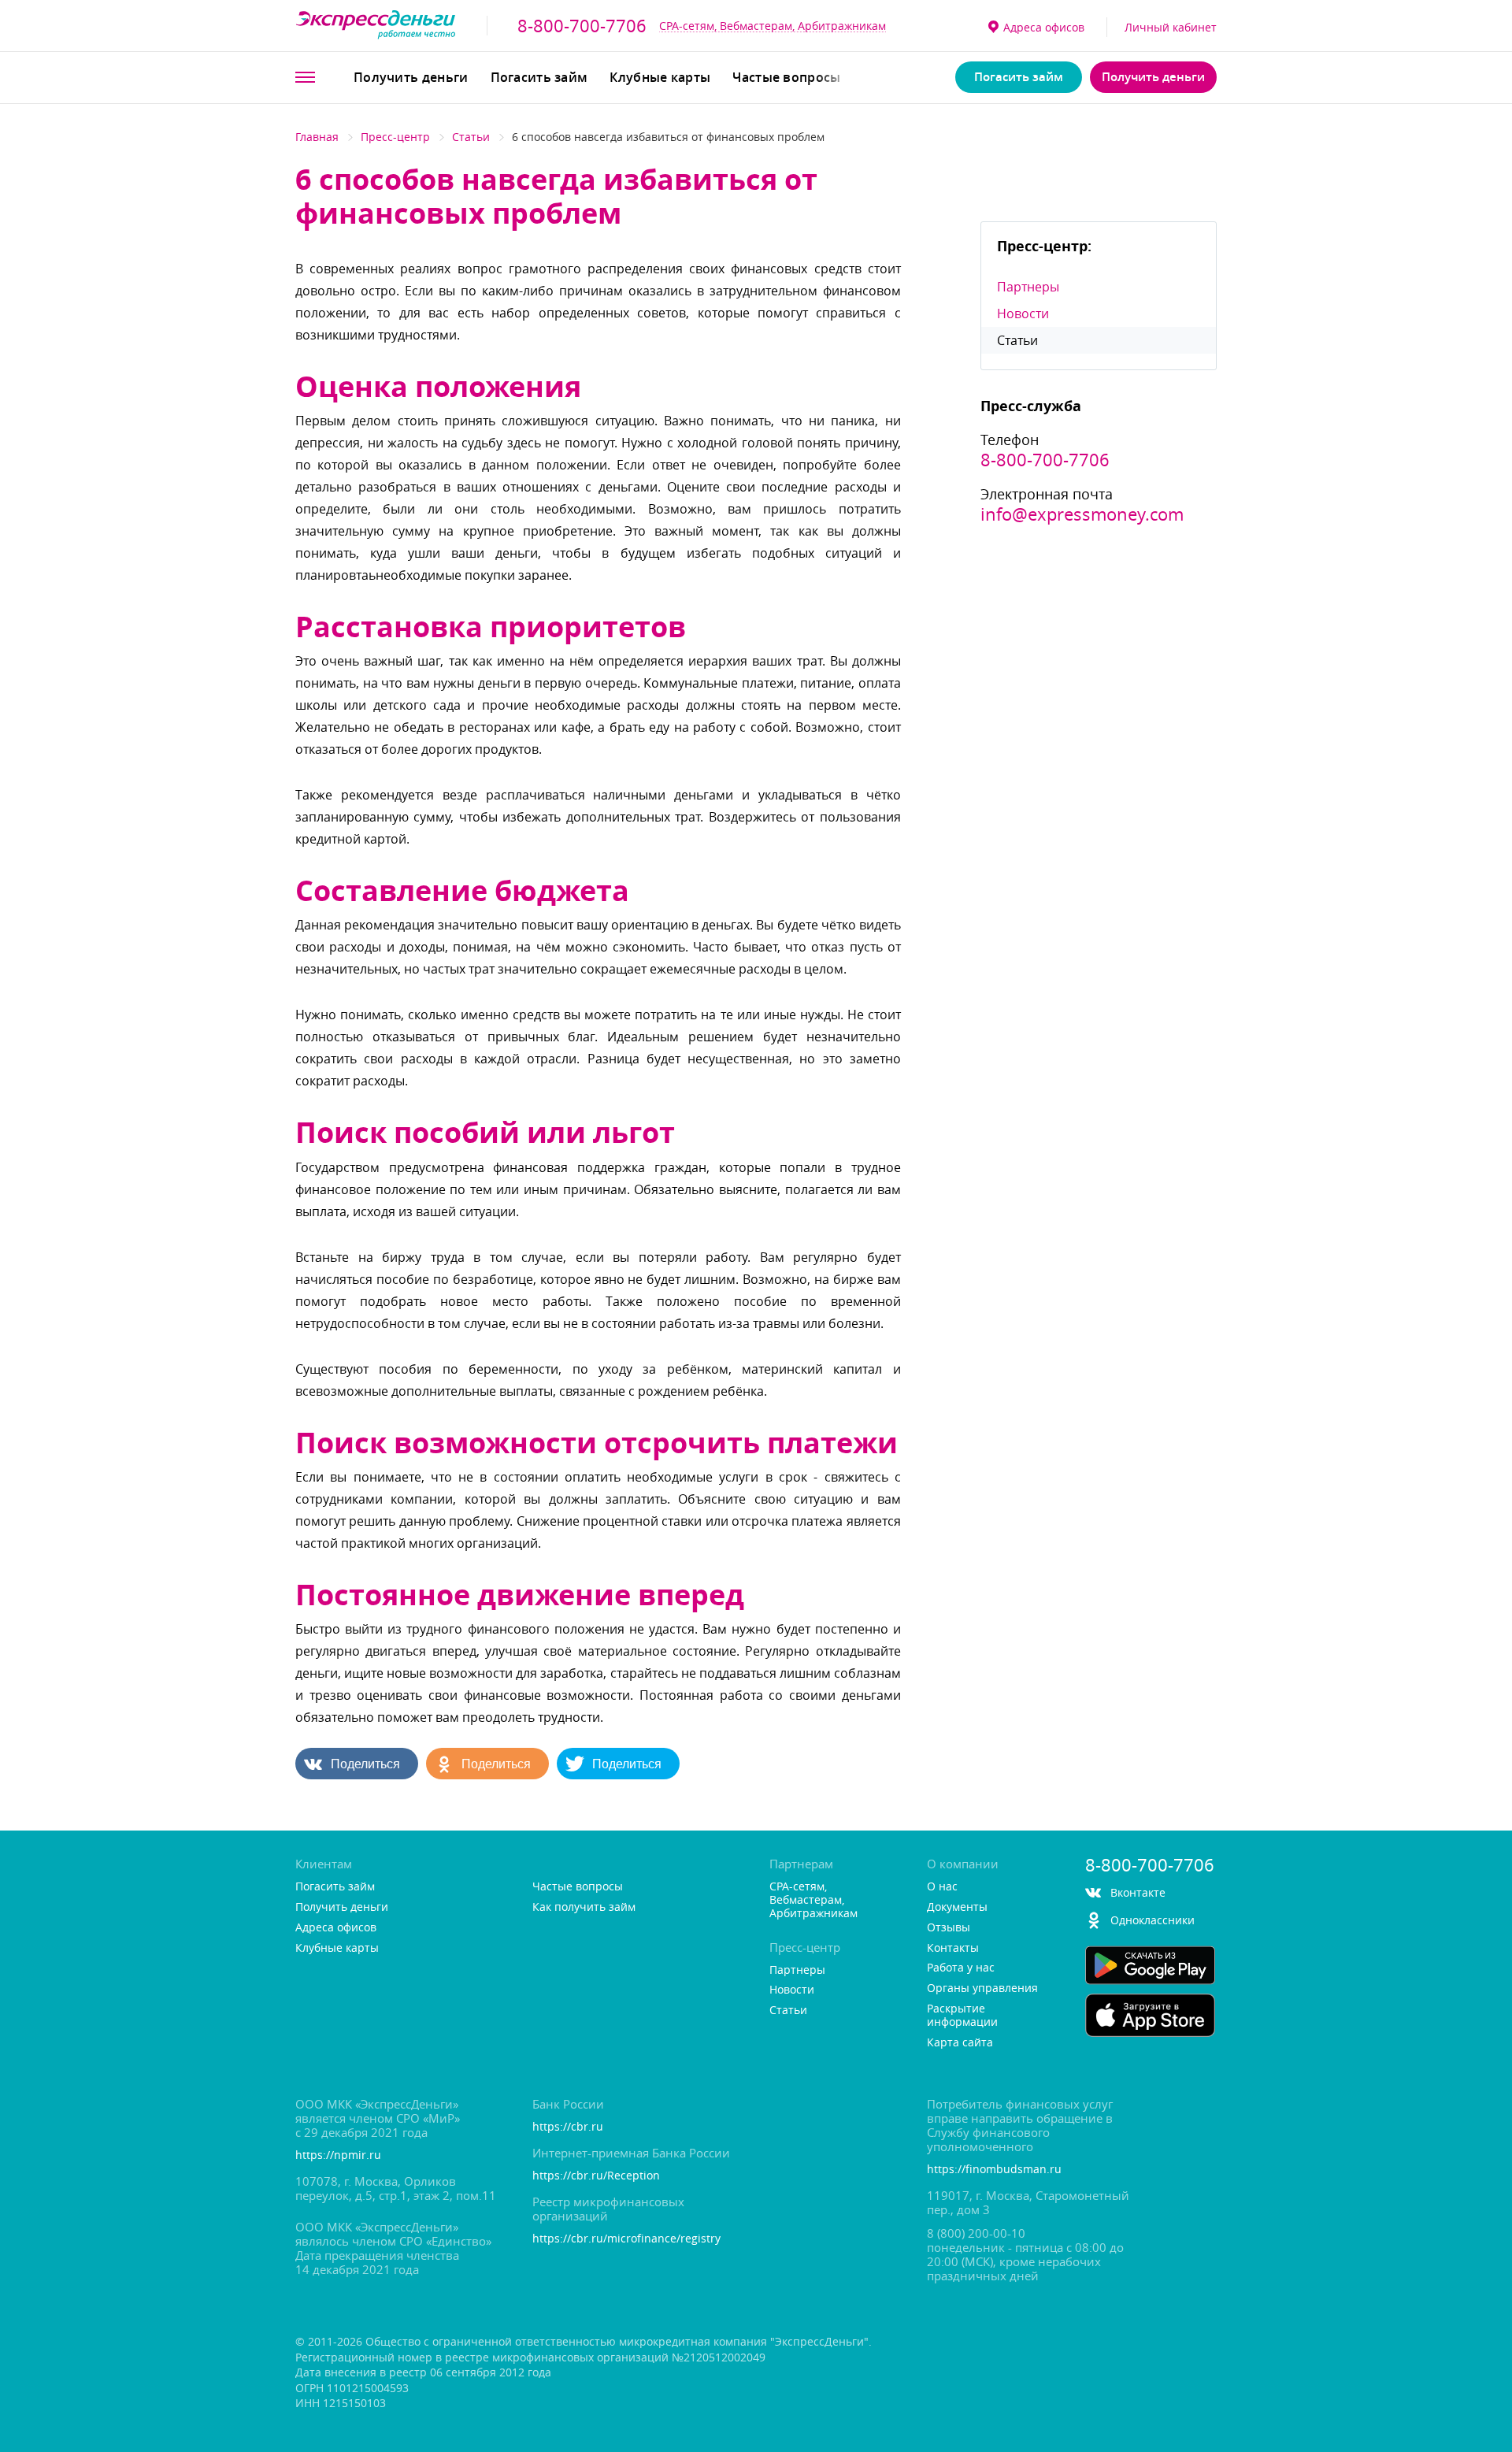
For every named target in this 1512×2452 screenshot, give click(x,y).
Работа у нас (961, 1968)
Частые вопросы (786, 77)
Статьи (471, 137)
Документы (957, 1907)
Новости (1023, 313)
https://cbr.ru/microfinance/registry (626, 2239)
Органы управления (982, 1988)
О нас (942, 1887)
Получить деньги (411, 77)
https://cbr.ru (568, 2127)
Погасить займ (539, 77)
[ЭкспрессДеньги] (376, 26)
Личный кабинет (1171, 27)
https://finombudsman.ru (994, 2170)
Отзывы (949, 1928)
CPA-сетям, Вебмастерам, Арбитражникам (773, 26)
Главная (317, 137)
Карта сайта (960, 2043)
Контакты (953, 1948)
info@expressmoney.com (1082, 514)
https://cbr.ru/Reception (596, 2176)
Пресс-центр (395, 137)
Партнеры (1028, 287)
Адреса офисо (1044, 27)
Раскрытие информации (962, 2016)
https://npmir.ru (338, 2155)
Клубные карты (660, 77)
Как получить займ (584, 1907)
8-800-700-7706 (582, 26)
